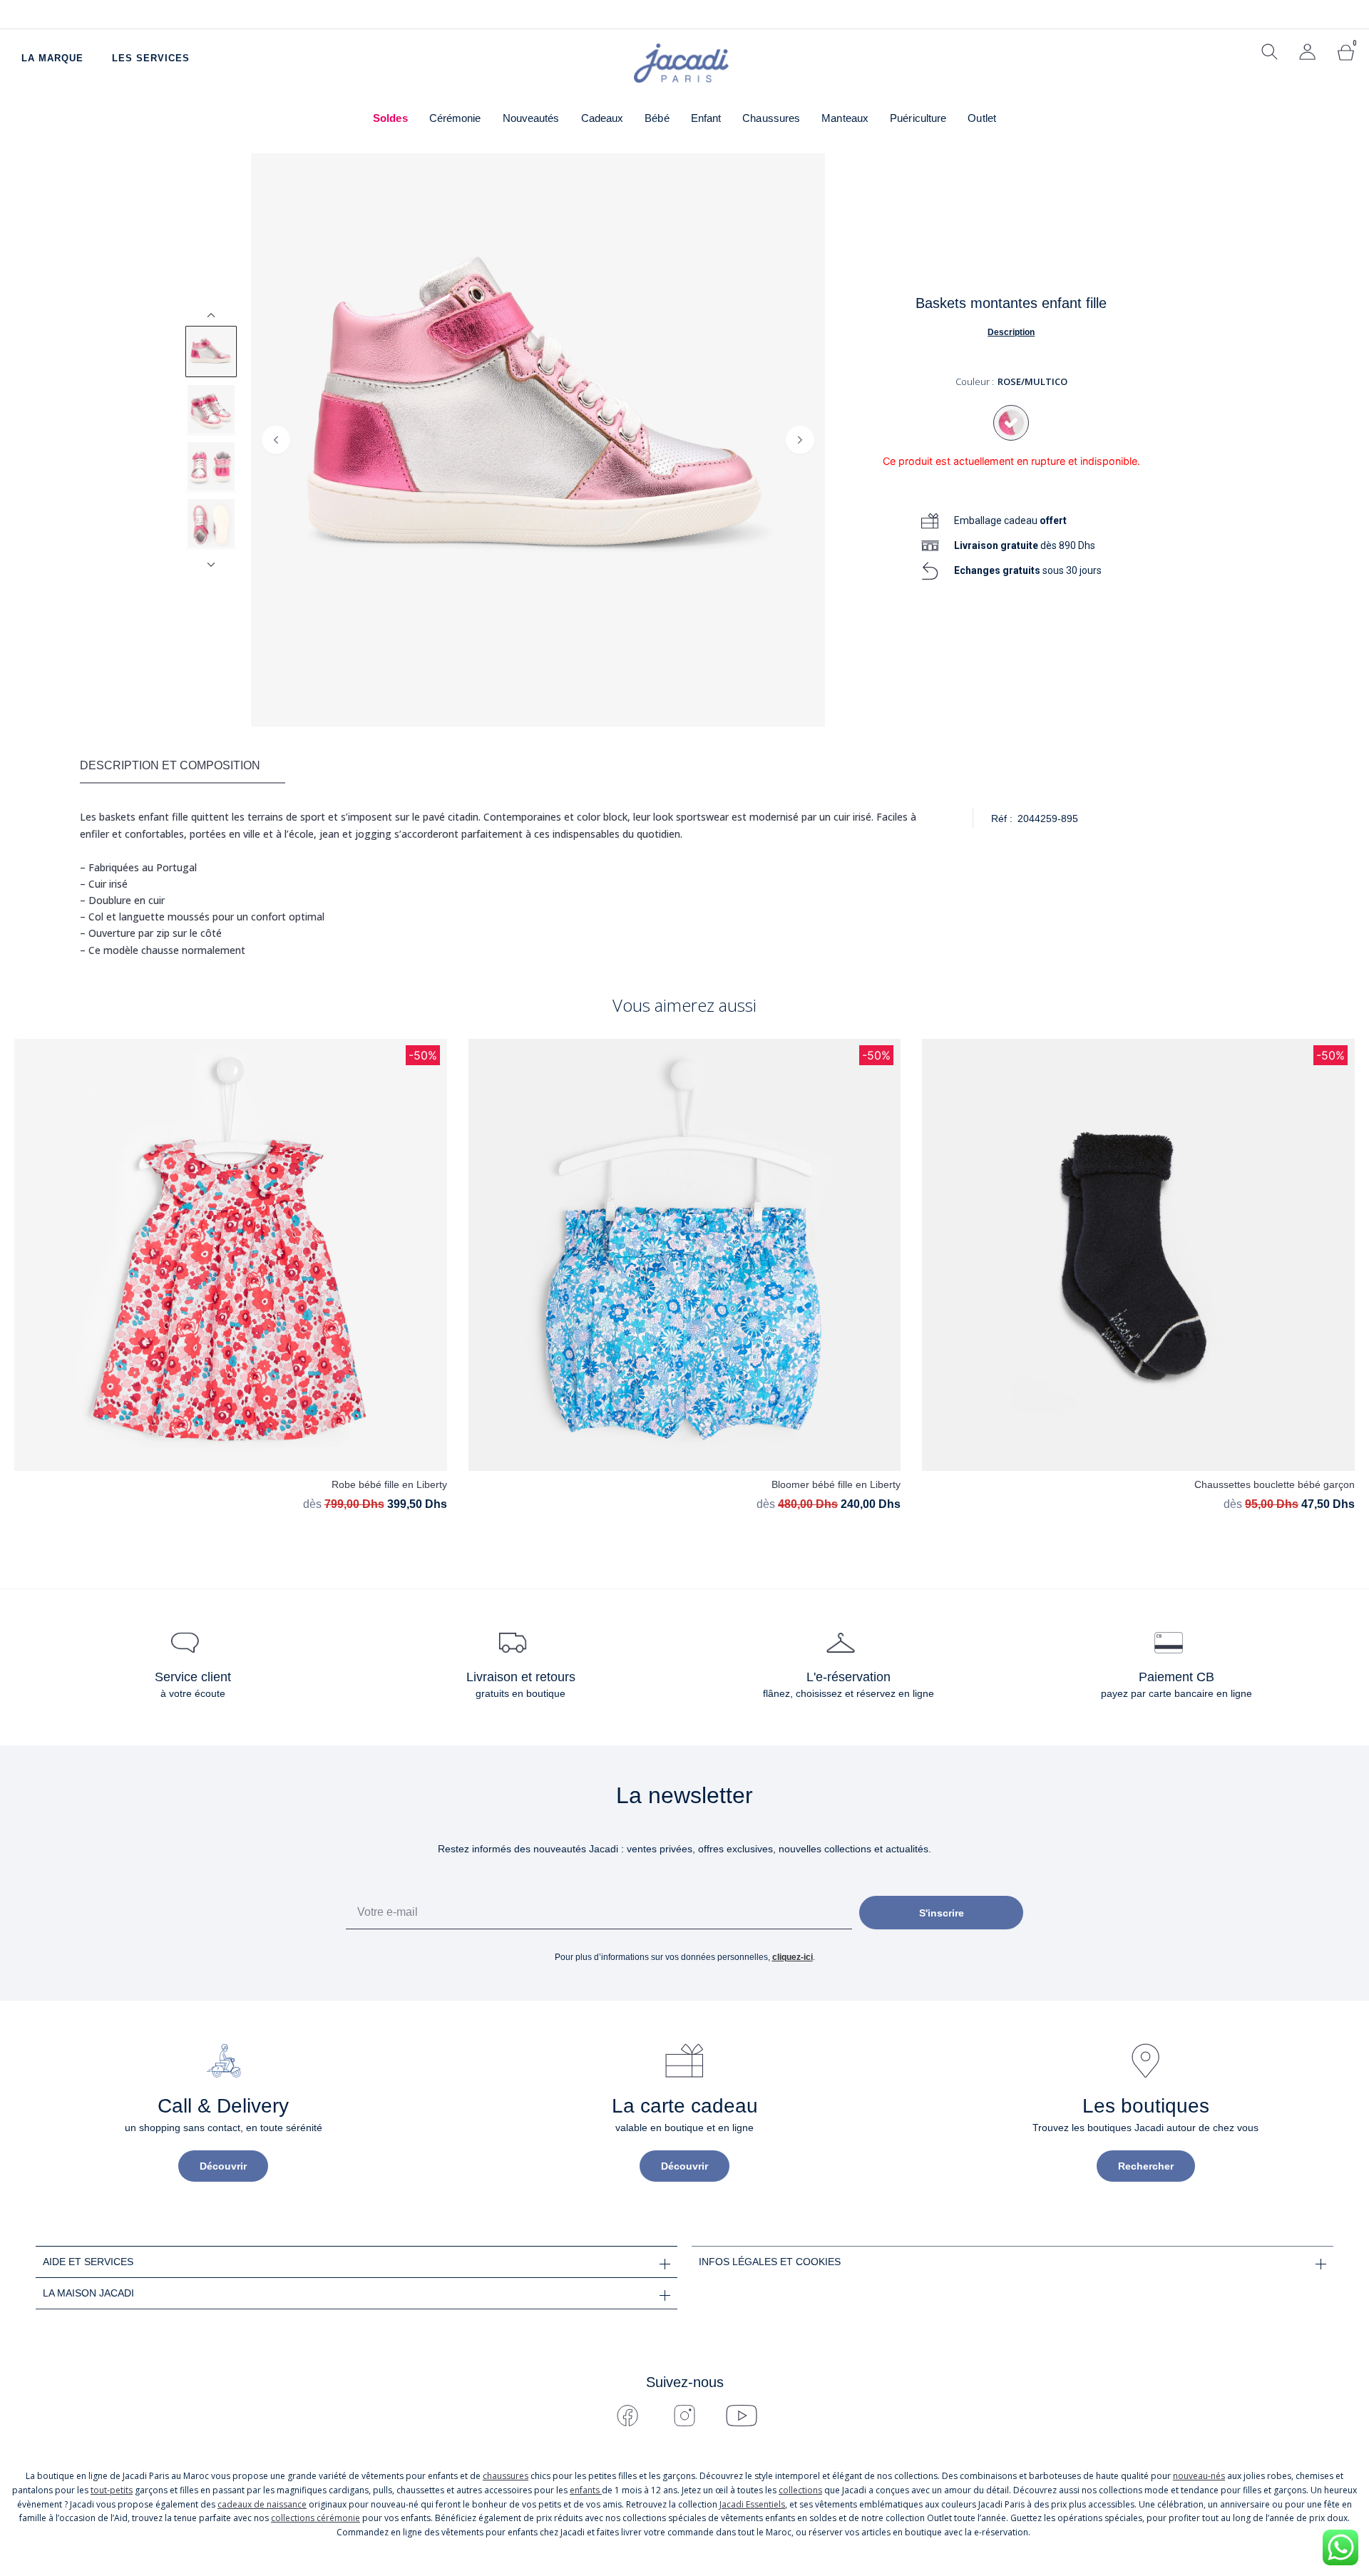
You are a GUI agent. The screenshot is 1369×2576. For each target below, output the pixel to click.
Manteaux (845, 118)
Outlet (982, 118)
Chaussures (771, 118)
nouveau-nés (1199, 2476)
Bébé (657, 118)
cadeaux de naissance (262, 2504)
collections (800, 2490)
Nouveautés (531, 118)
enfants (586, 2490)
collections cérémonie (316, 2518)
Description (1011, 332)
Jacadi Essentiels (752, 2504)
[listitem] (211, 351)
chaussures (506, 2476)
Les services (151, 58)
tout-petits (112, 2490)
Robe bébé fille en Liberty (389, 1484)
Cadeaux (603, 118)
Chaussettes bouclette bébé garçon (1275, 1484)
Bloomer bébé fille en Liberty (836, 1484)
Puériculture (918, 118)
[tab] (183, 766)
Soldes (390, 118)
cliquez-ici (793, 1957)
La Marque (52, 58)
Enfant (706, 118)
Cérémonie (455, 118)
